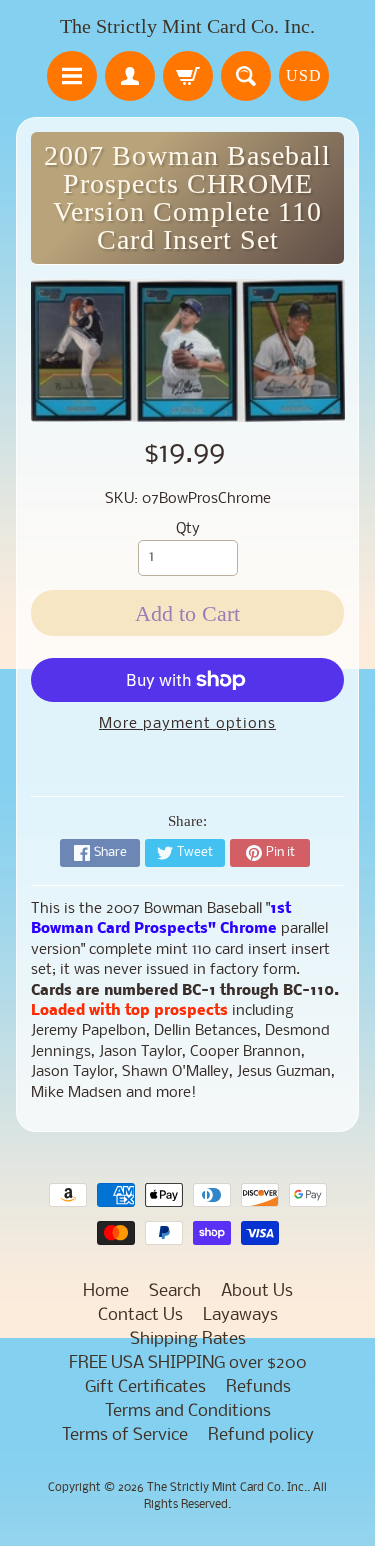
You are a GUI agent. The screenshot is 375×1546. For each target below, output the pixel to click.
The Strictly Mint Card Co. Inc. (187, 26)
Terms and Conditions (188, 1411)
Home (106, 1291)
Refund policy (261, 1435)
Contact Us (140, 1315)
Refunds (258, 1387)
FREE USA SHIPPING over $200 (188, 1363)
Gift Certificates (145, 1387)
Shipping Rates (188, 1339)
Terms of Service (125, 1435)
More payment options (187, 724)
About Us (257, 1291)
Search (175, 1291)
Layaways (240, 1315)
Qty (188, 529)
